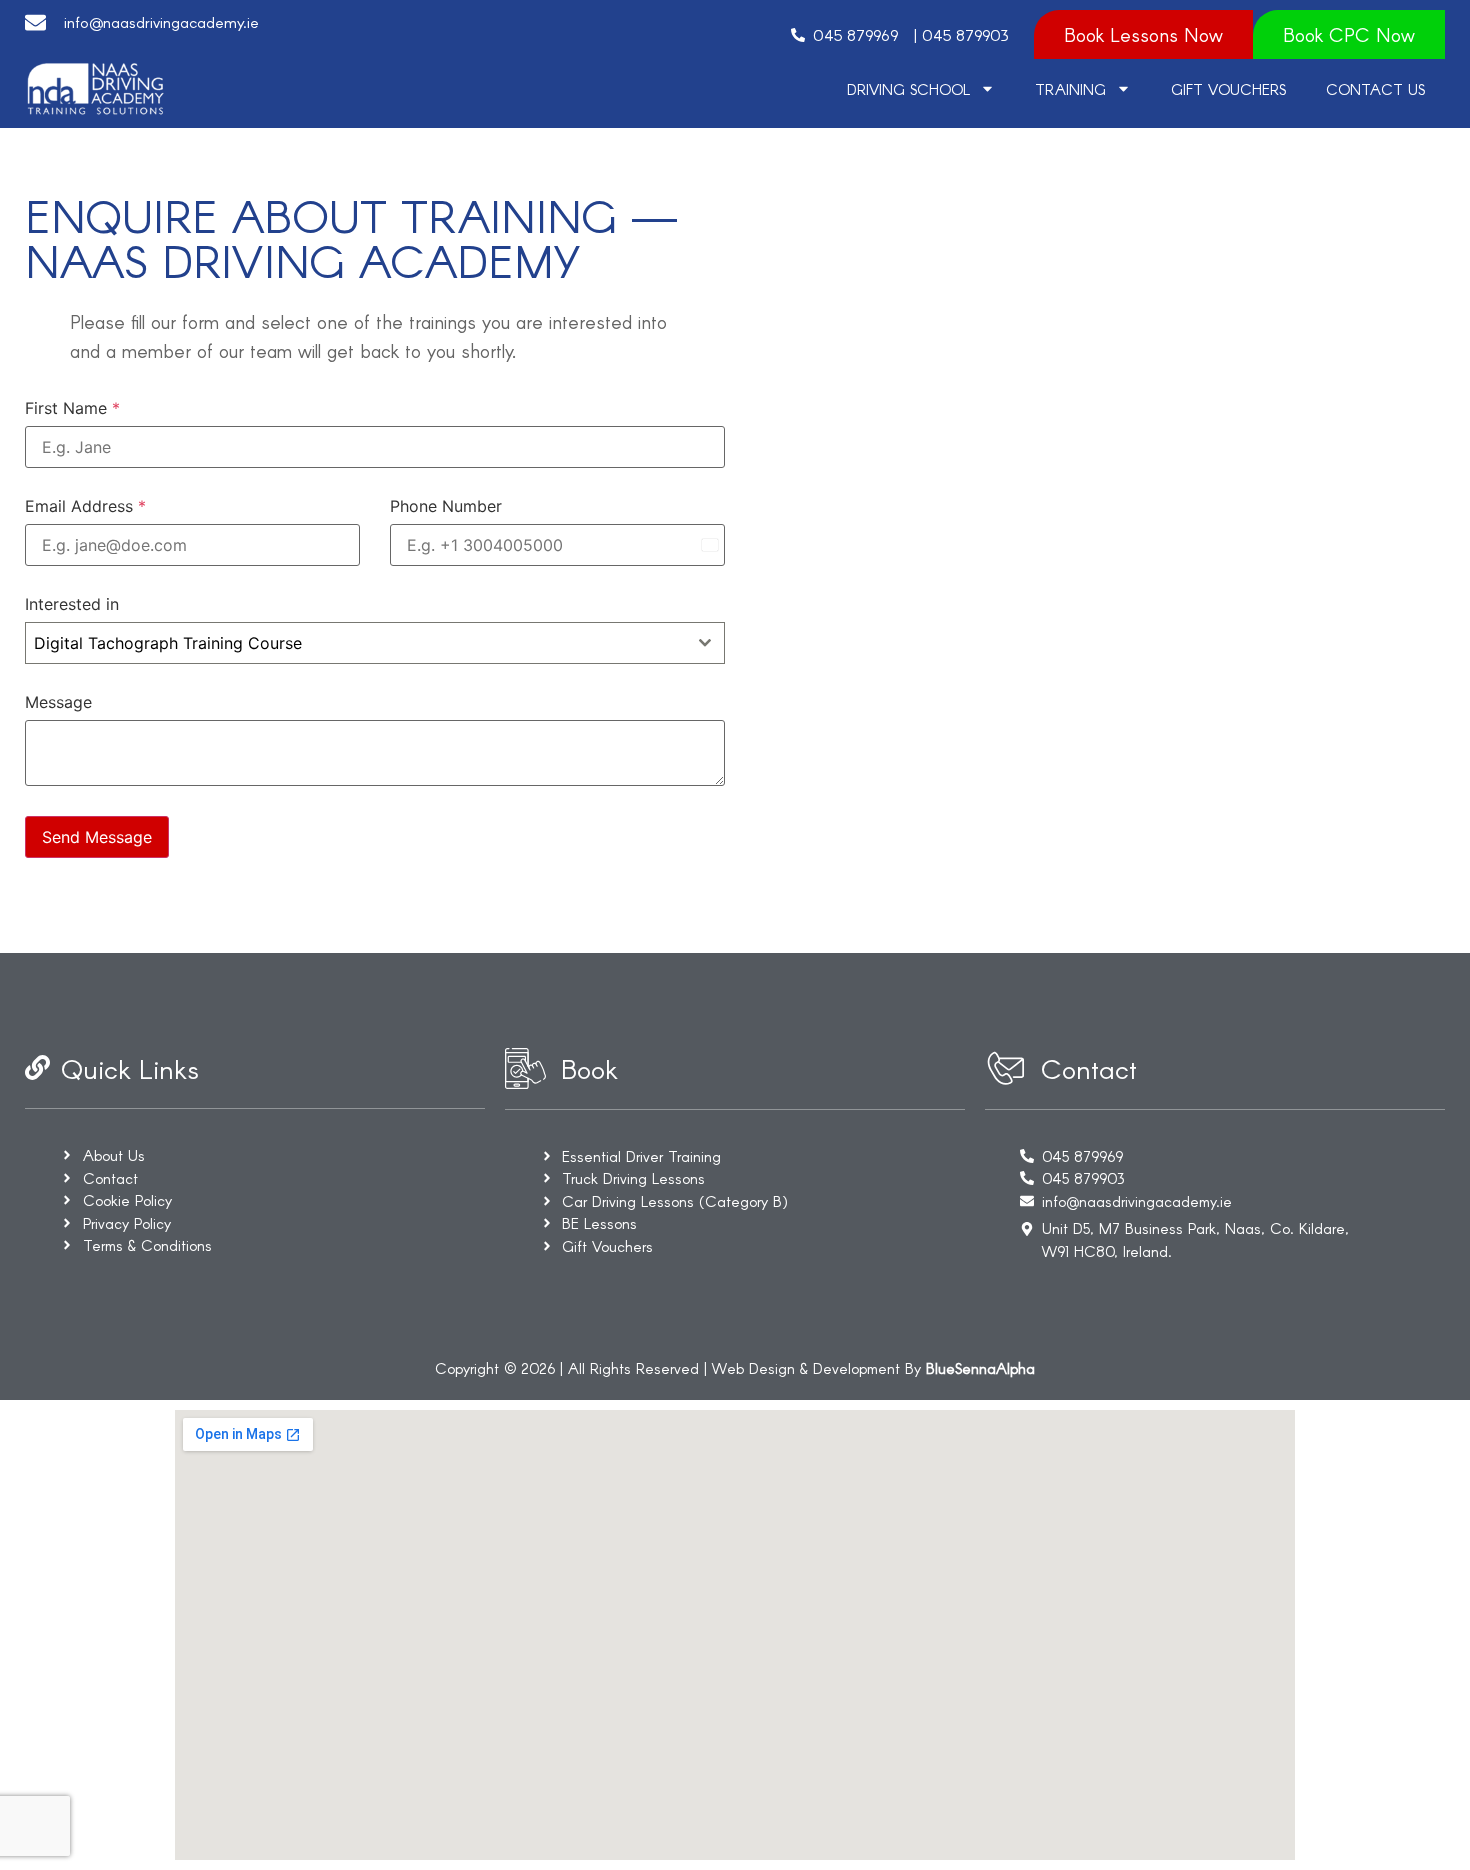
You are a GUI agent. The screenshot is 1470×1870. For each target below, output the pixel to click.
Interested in (72, 604)
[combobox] (375, 643)
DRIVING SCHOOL (908, 89)
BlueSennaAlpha (980, 1368)
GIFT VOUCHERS (1228, 89)
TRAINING (1070, 89)
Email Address (85, 506)
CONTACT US (1375, 89)
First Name (72, 408)
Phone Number (446, 506)
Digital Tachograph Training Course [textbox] (168, 643)
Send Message (97, 837)
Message (58, 702)
